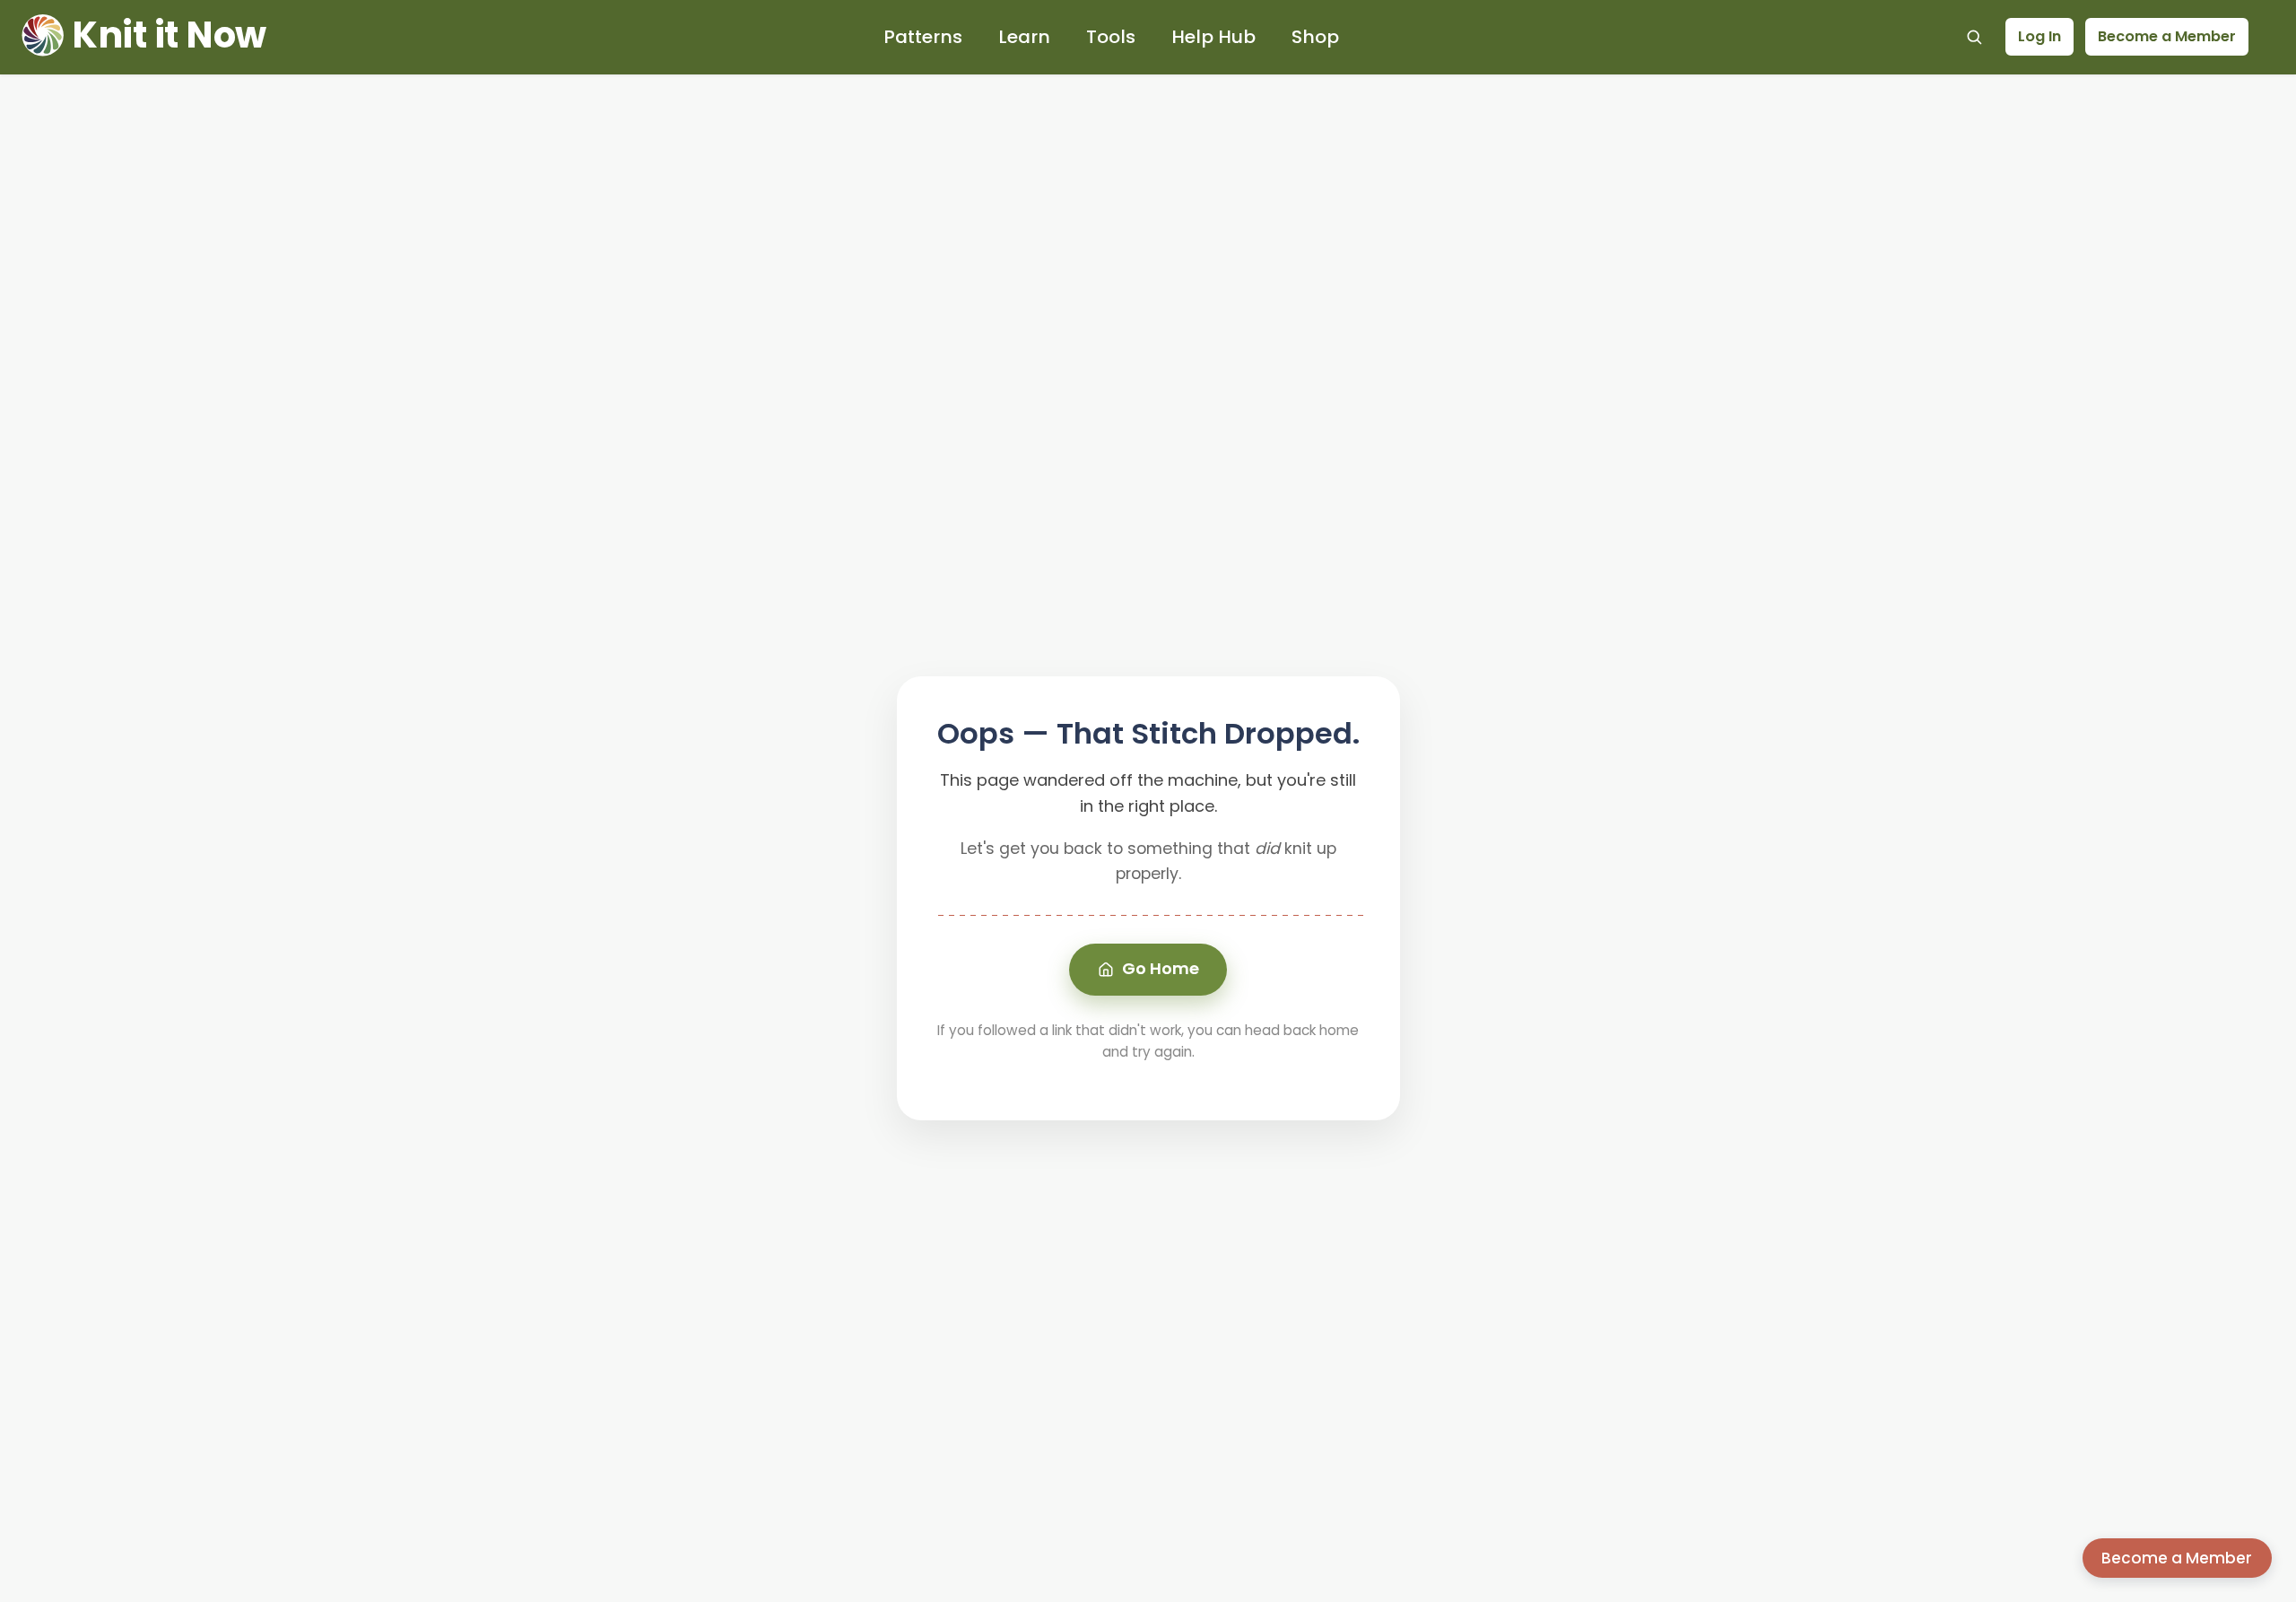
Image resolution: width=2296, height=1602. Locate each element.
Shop (1315, 37)
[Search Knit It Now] (1974, 37)
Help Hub (1213, 37)
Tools (1111, 37)
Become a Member (2167, 36)
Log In (2039, 36)
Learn (1024, 37)
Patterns (923, 37)
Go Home (1161, 968)
